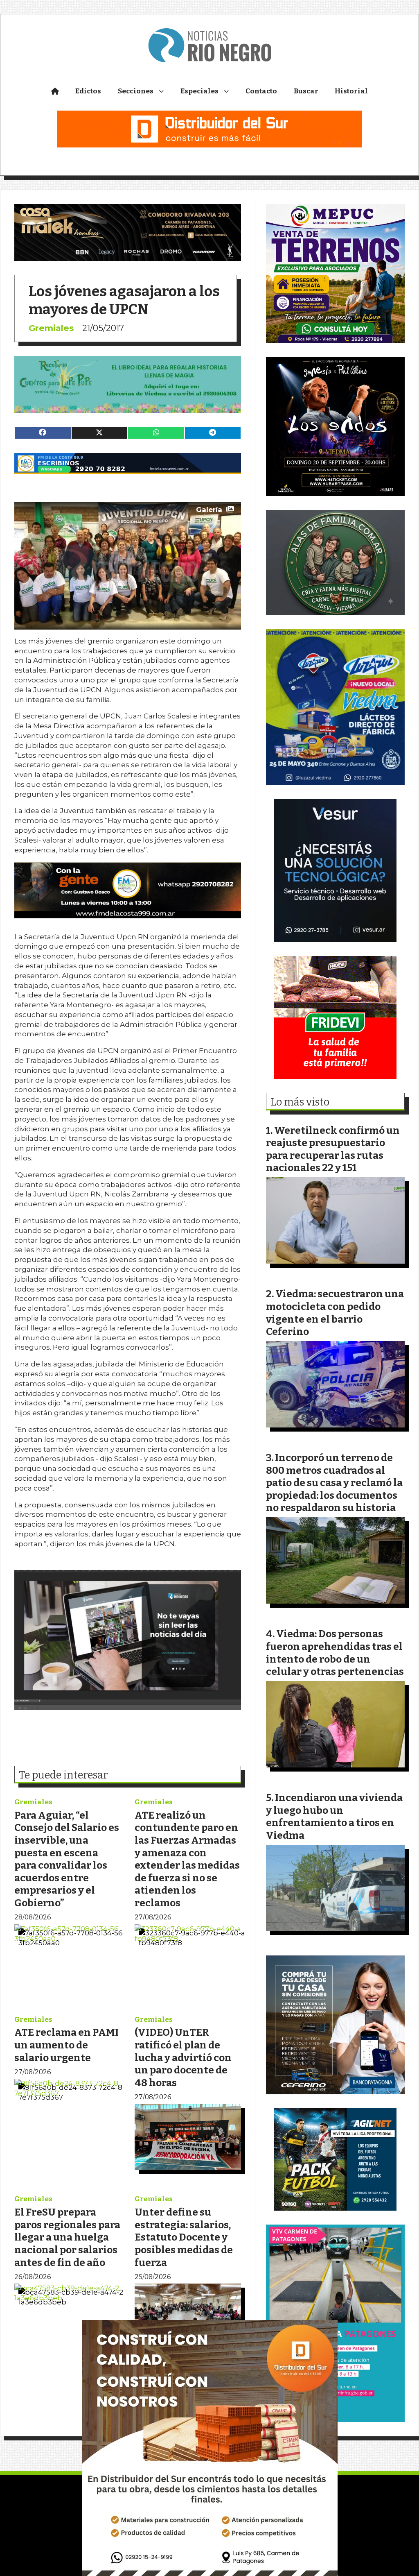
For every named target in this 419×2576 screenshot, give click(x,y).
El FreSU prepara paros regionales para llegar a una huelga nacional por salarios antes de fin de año (67, 2237)
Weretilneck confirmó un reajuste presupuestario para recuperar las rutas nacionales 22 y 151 (333, 1149)
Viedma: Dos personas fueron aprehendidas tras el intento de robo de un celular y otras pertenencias (335, 1653)
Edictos (88, 91)
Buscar (306, 91)
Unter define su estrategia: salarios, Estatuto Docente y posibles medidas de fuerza (184, 2237)
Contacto (261, 91)
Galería (209, 510)
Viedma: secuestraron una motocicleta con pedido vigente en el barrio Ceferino (335, 1313)
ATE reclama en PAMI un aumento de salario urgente (66, 2045)
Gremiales (51, 328)
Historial (351, 91)
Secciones (136, 91)
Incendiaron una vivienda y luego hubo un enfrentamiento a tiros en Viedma (334, 1816)
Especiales (199, 91)
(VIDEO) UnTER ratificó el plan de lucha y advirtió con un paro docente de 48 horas (183, 2057)
